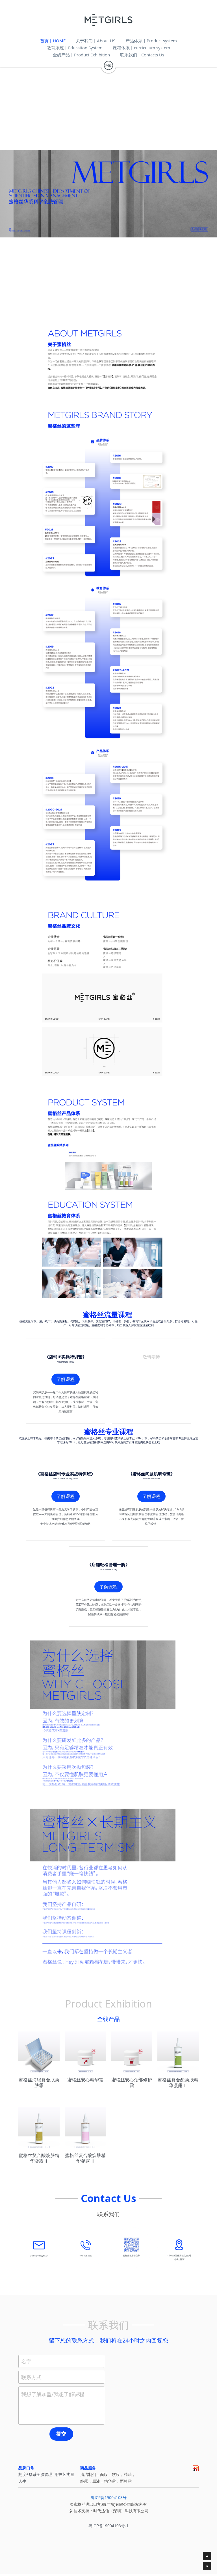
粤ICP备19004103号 (109, 2497)
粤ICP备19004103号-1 (108, 2526)
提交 (61, 2434)
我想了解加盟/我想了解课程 (53, 2394)
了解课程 (66, 1379)
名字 (26, 2361)
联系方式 (31, 2377)
